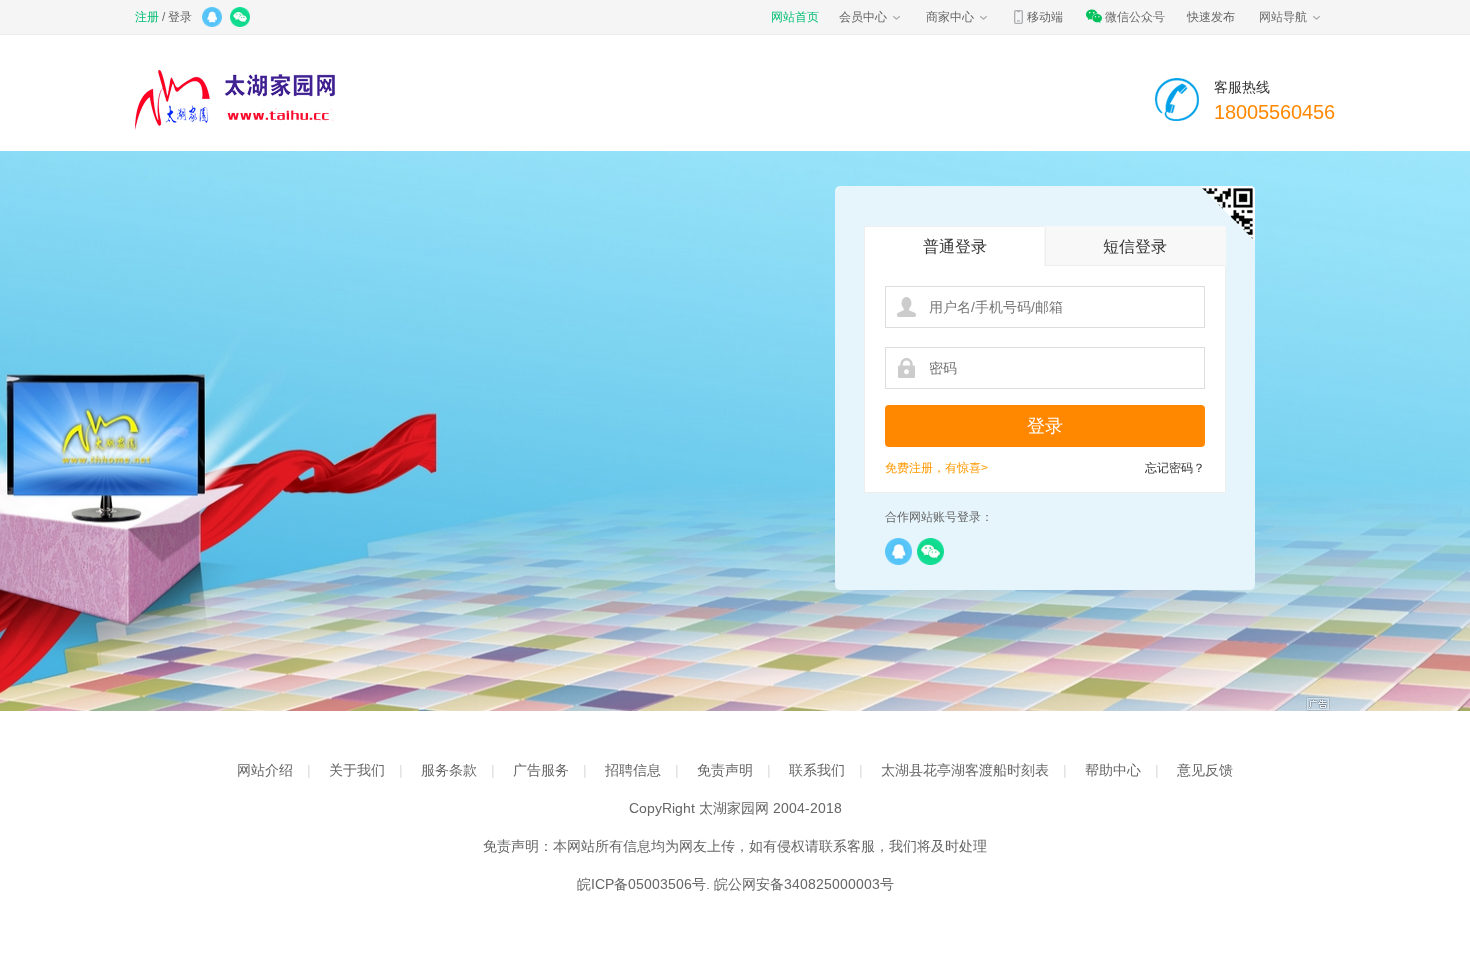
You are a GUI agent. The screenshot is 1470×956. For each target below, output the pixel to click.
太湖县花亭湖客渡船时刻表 (965, 770)
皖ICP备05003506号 (641, 884)
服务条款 (449, 770)
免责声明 (725, 770)
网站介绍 (265, 770)
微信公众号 (1135, 17)
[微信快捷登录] (241, 19)
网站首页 (795, 17)
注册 (147, 17)
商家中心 (950, 17)
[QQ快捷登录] (213, 19)
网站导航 (1283, 17)
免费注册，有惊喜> (936, 468)
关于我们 (357, 770)
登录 (180, 17)
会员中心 (863, 17)
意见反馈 (1205, 770)
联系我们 (817, 770)
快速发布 (1211, 17)
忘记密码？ (1175, 468)
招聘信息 (633, 770)
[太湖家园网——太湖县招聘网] (270, 100)
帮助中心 (1113, 770)
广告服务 (541, 770)
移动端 (1045, 17)
